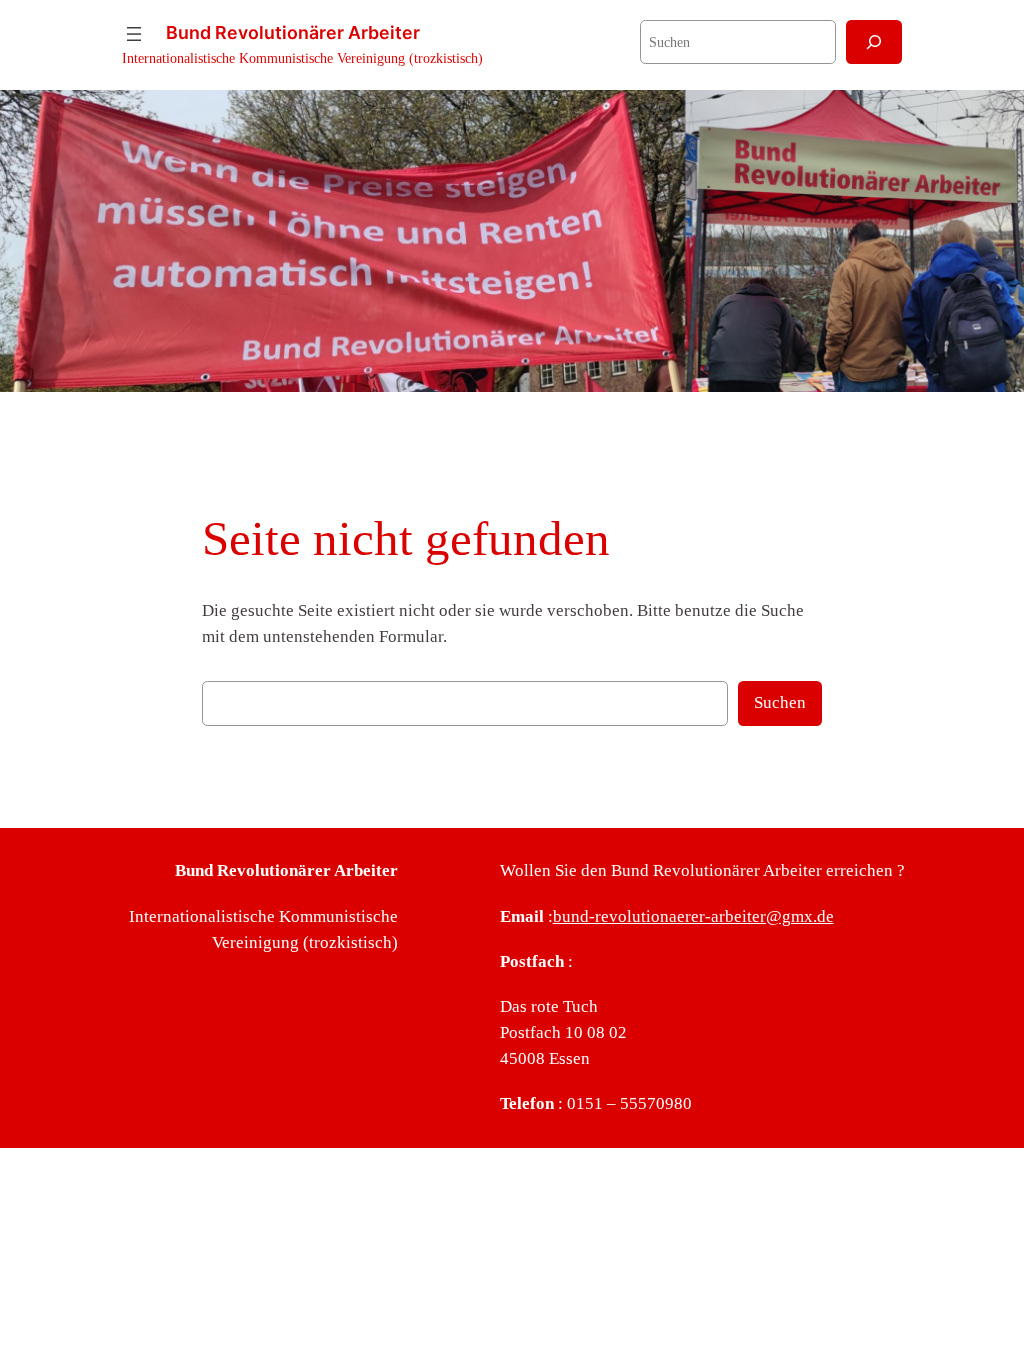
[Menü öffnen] (134, 34)
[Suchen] (874, 41)
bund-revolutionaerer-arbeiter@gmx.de (693, 916)
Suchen (780, 702)
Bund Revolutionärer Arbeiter (293, 32)
